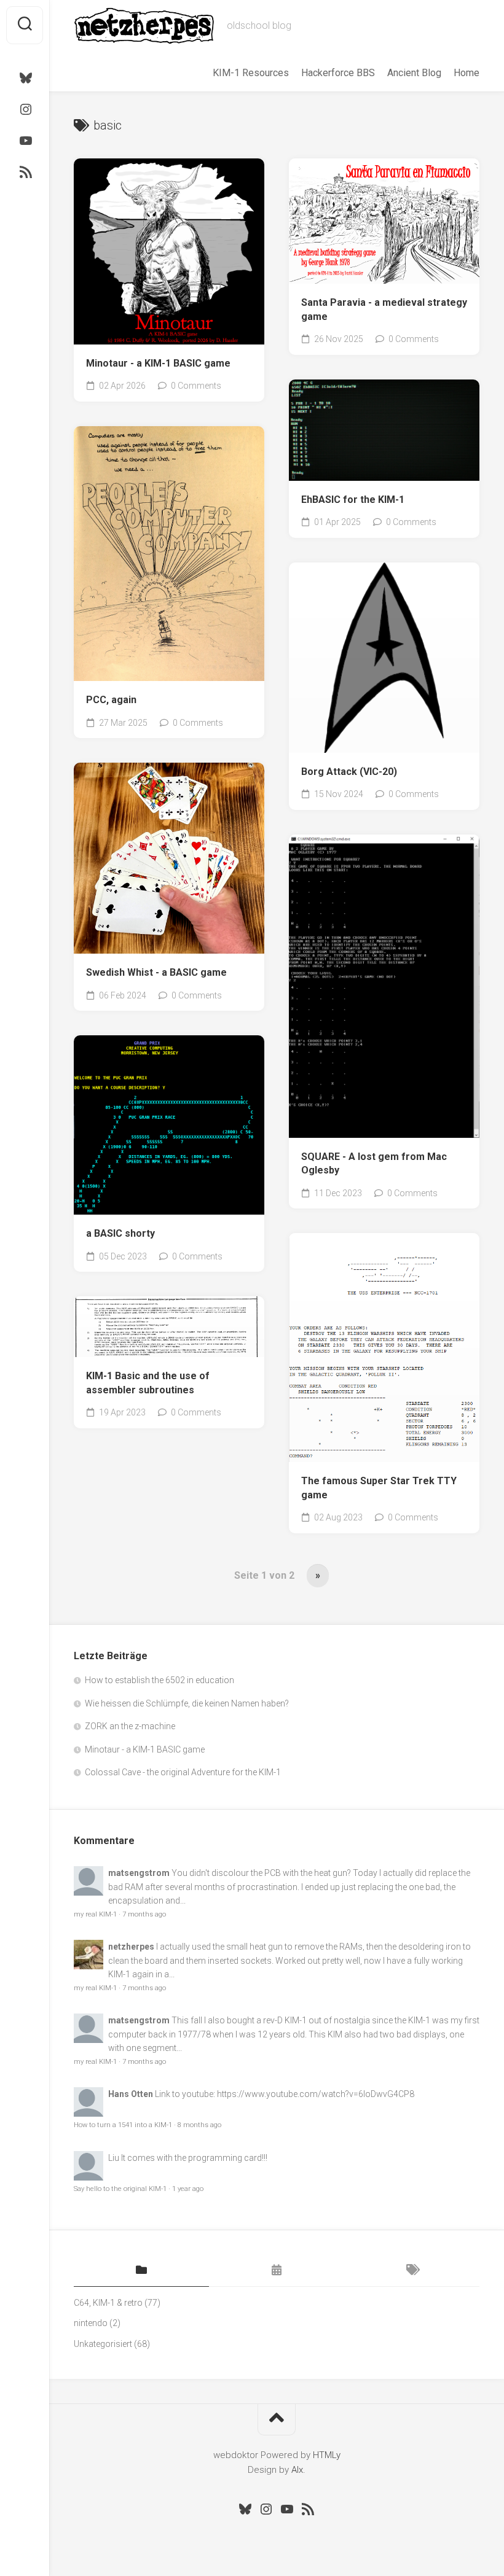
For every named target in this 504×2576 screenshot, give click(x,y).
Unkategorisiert (103, 2344)
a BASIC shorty (120, 1233)
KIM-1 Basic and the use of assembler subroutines (148, 1383)
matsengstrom (139, 1873)
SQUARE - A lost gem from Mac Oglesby (374, 1164)
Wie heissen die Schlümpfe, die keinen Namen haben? (187, 1703)
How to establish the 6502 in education (159, 1680)
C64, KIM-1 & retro (108, 2303)
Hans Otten (131, 2094)
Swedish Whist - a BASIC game (156, 972)
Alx (297, 2470)
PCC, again (111, 700)
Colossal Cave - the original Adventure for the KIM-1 (183, 1772)
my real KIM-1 (95, 1914)
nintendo (91, 2323)
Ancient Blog (414, 73)
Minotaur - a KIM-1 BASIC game (158, 363)
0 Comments (196, 386)
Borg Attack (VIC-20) (349, 772)
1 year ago (188, 2189)
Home (467, 73)
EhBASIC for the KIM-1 (353, 500)
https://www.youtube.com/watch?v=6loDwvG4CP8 (316, 2094)
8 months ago (199, 2125)
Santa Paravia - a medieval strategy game (384, 309)
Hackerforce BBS (338, 73)
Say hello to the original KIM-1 (120, 2189)
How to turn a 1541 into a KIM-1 (123, 2125)
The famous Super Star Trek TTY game (379, 1488)
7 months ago (144, 1914)
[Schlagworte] (412, 2271)
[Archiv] (277, 2271)
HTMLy (327, 2455)
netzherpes (131, 1947)
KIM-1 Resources (251, 73)
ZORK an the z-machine (130, 1726)
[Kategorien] (141, 2271)
